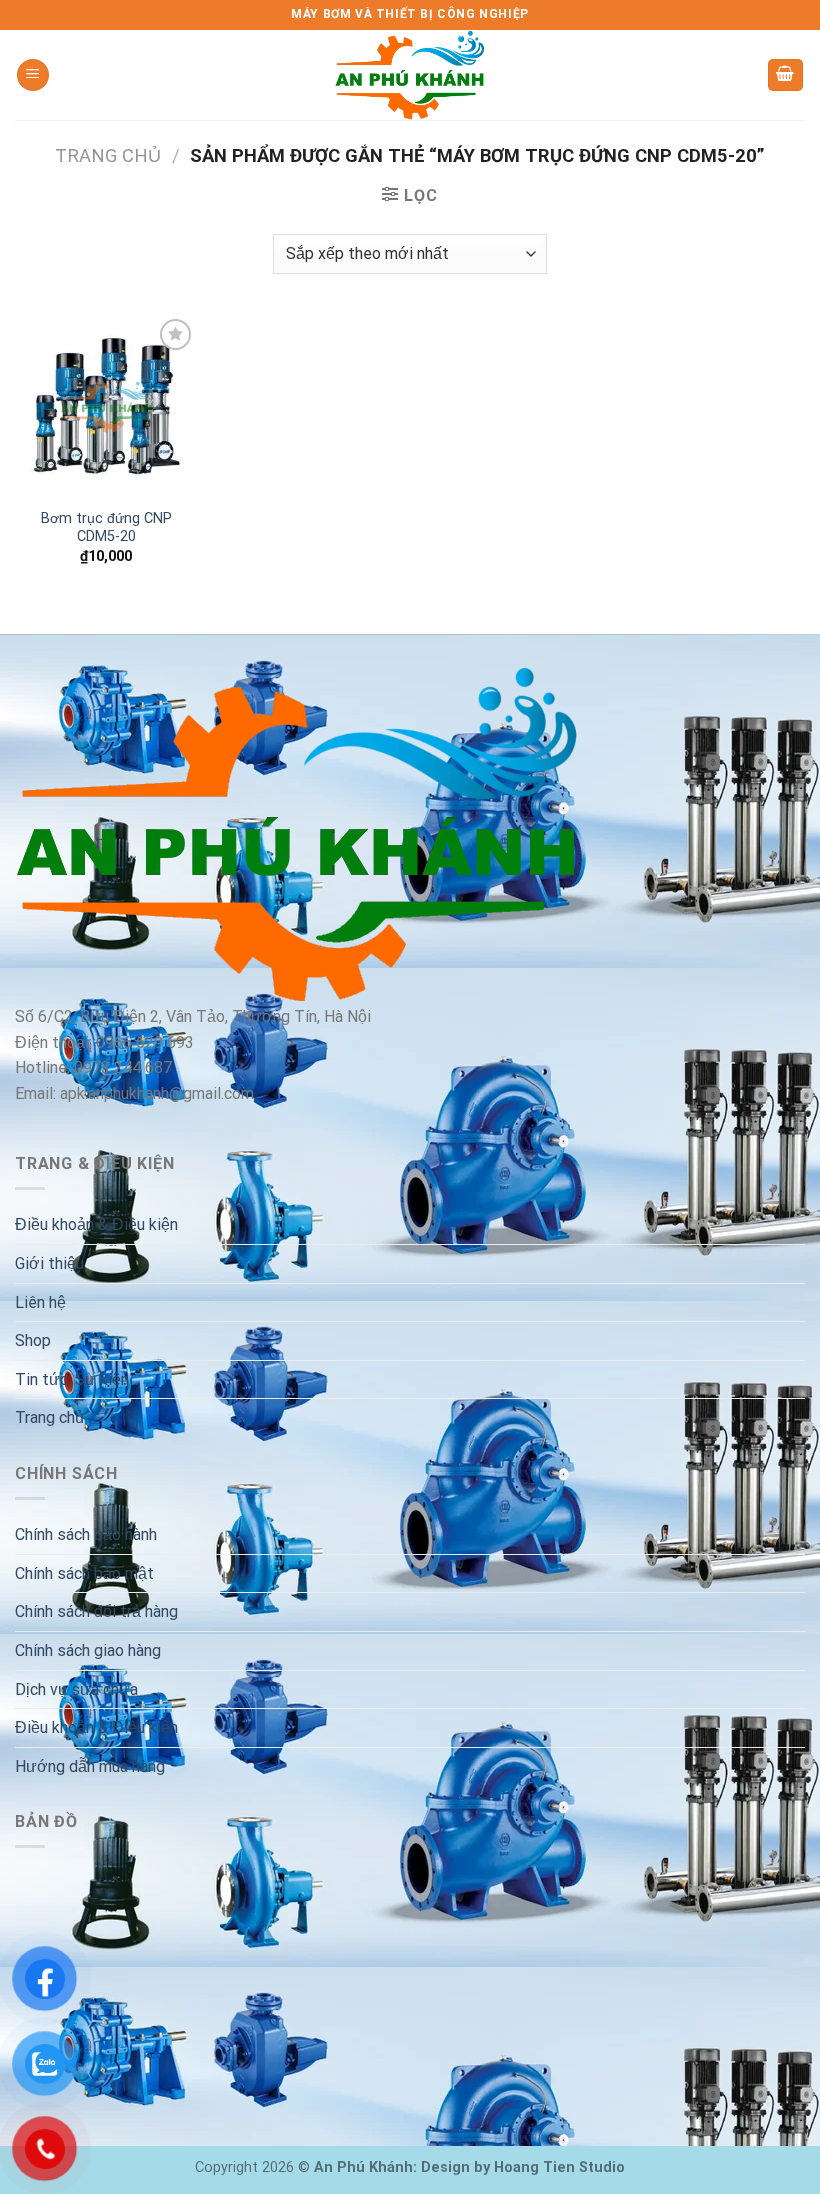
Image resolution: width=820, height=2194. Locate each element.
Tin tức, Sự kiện (72, 1379)
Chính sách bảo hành (86, 1534)
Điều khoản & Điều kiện (96, 1224)
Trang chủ (108, 155)
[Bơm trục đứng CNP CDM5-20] (106, 405)
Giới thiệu (49, 1263)
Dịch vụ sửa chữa (76, 1689)
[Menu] (33, 75)
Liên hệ (40, 1302)
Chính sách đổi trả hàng (96, 1611)
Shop (33, 1340)
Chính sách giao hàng (88, 1650)
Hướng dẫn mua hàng (90, 1766)
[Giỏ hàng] (786, 75)
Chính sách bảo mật (84, 1573)
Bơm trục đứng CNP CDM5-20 (106, 528)
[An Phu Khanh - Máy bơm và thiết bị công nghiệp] (410, 75)
